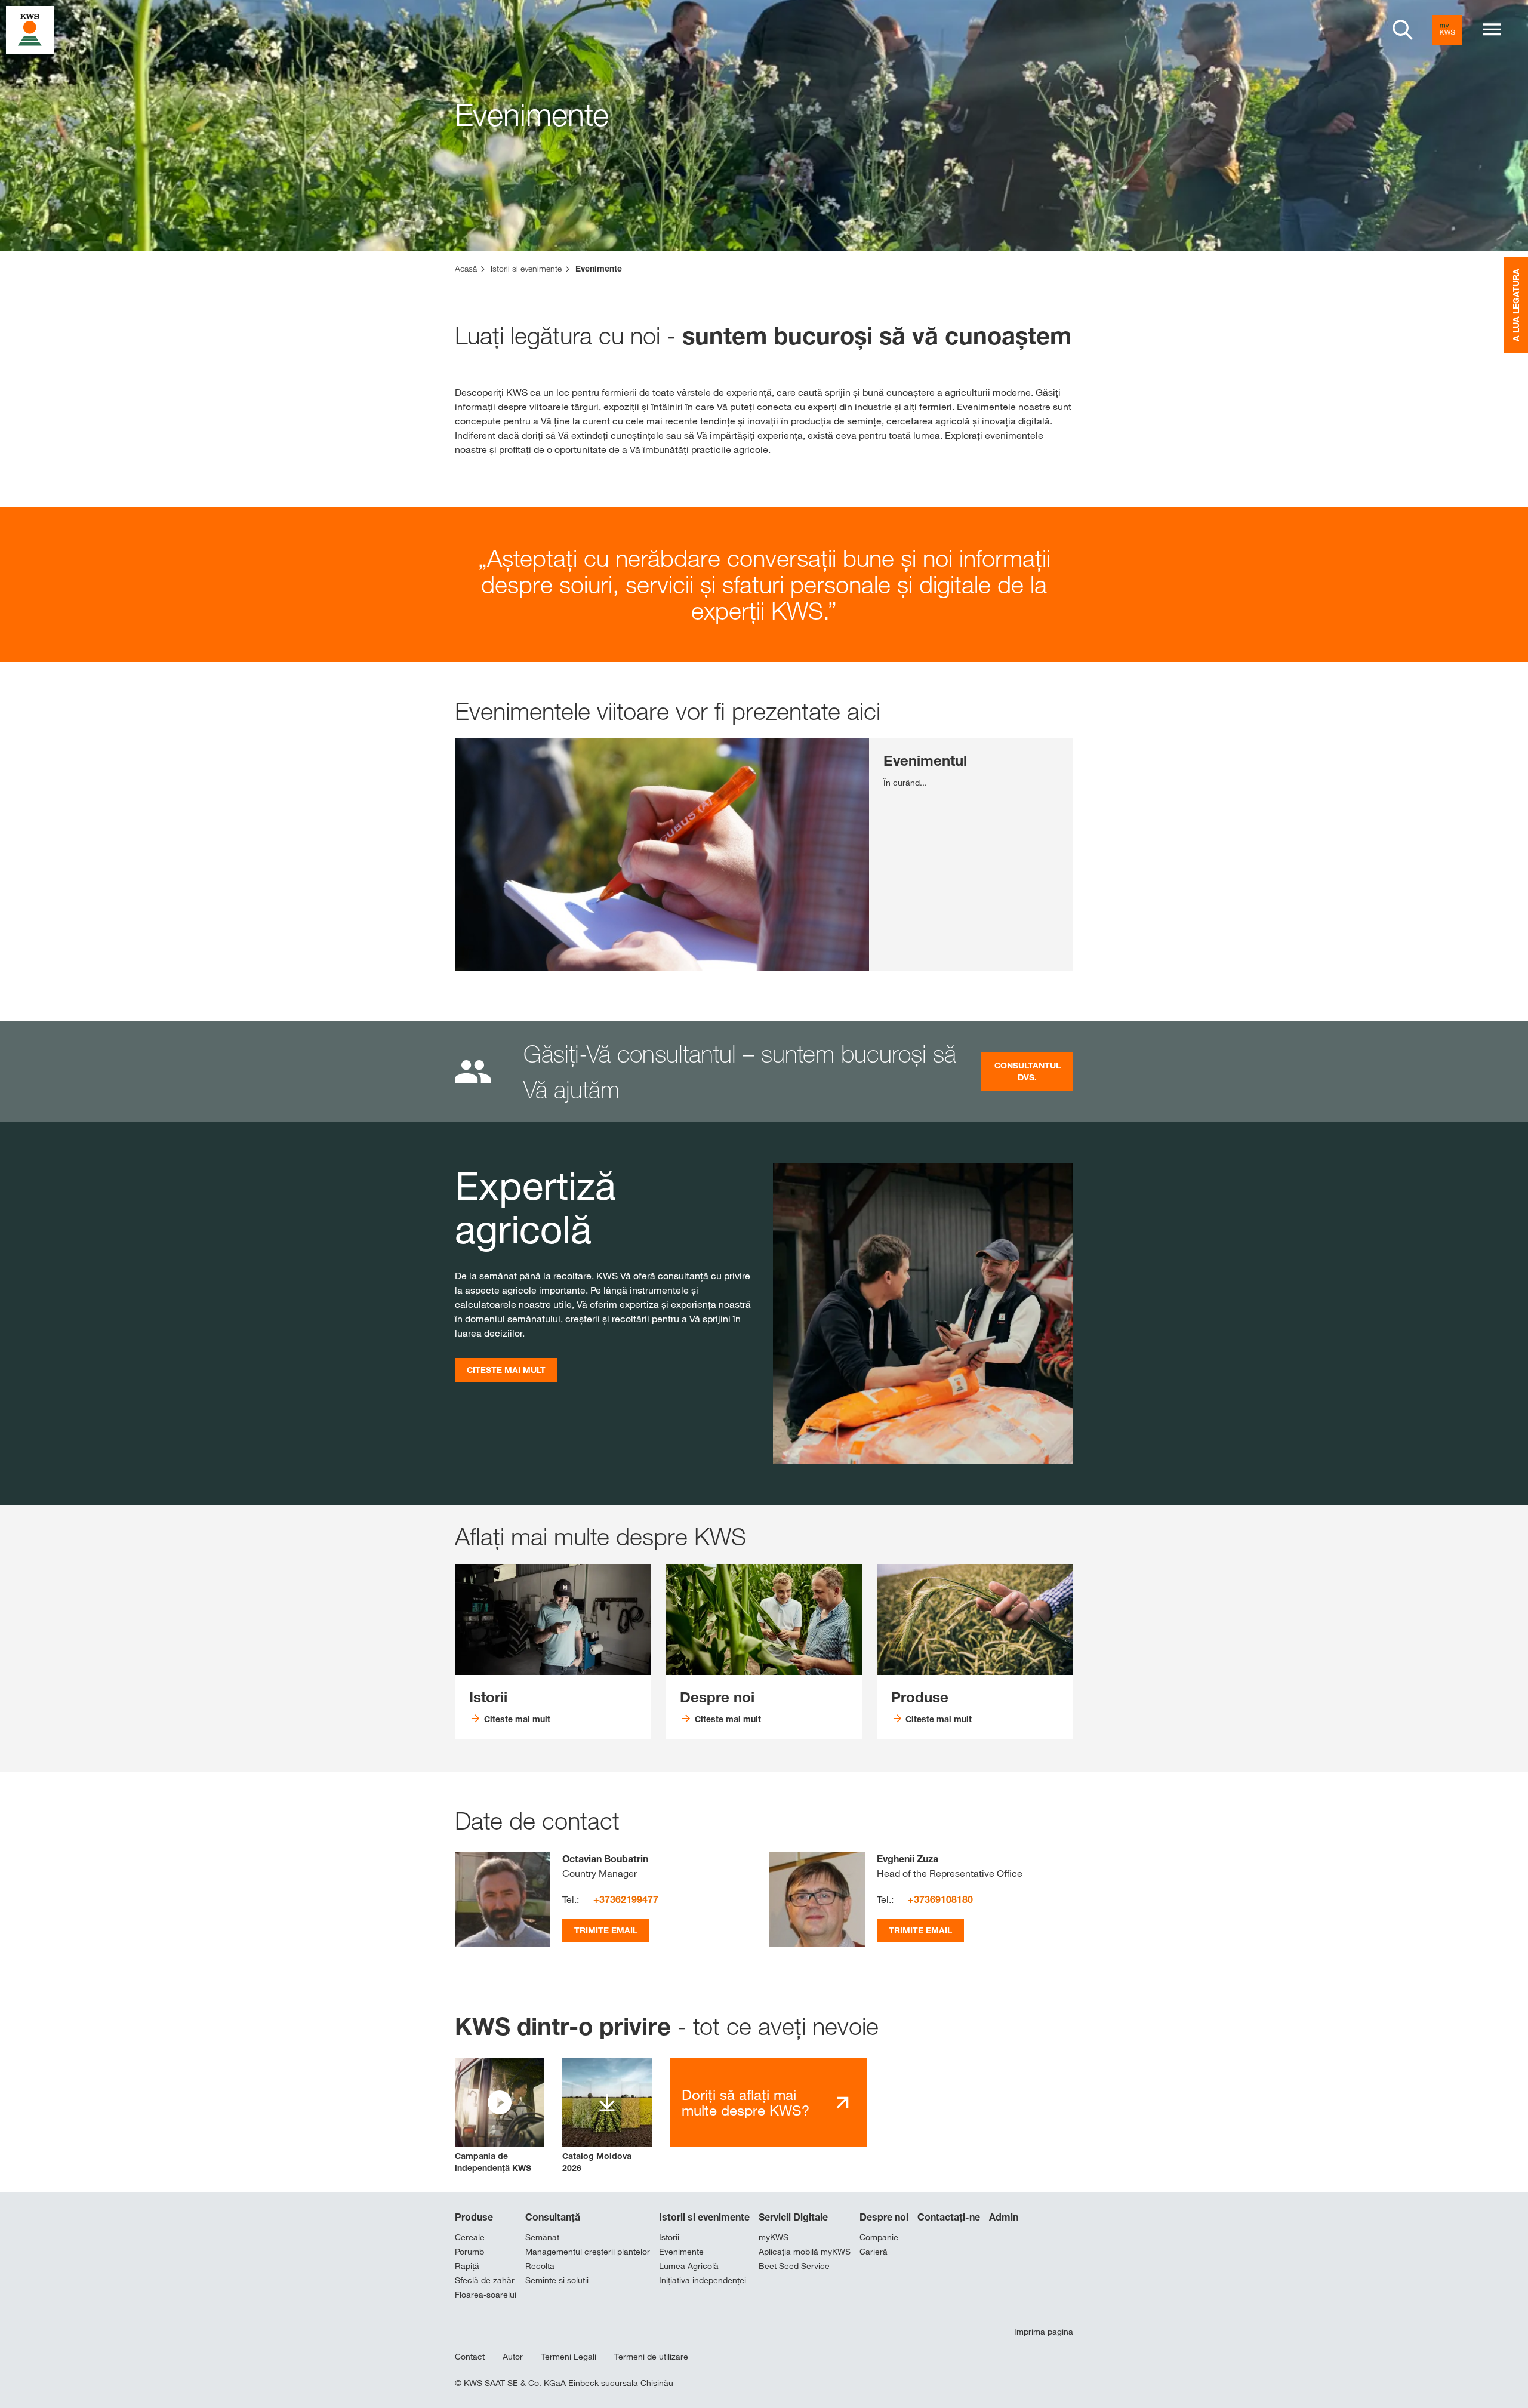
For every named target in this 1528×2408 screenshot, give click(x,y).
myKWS (774, 2237)
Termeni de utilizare (651, 2357)
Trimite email (606, 1930)
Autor (513, 2357)
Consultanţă (553, 2217)
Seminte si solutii (557, 2280)
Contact (470, 2357)
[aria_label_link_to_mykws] (1447, 30)
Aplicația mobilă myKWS (805, 2252)
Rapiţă (467, 2266)
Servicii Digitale (793, 2217)
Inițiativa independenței (703, 2280)
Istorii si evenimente (704, 2217)
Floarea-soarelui (486, 2295)
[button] (500, 2116)
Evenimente (681, 2252)
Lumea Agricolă (689, 2266)
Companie (879, 2237)
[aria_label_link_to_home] (30, 29)
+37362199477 (626, 1899)
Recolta (540, 2266)
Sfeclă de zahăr (485, 2280)
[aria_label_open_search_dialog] (1403, 30)
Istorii (669, 2237)
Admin (1004, 2217)
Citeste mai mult (506, 1370)
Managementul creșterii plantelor (588, 2252)
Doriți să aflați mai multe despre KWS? (745, 2103)
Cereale (470, 2237)
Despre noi (884, 2217)
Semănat (542, 2237)
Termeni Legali (569, 2357)
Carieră (874, 2252)
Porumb (469, 2252)
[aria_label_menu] (1492, 30)
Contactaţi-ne (949, 2217)
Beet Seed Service (794, 2266)
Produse (474, 2217)
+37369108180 (940, 1899)
